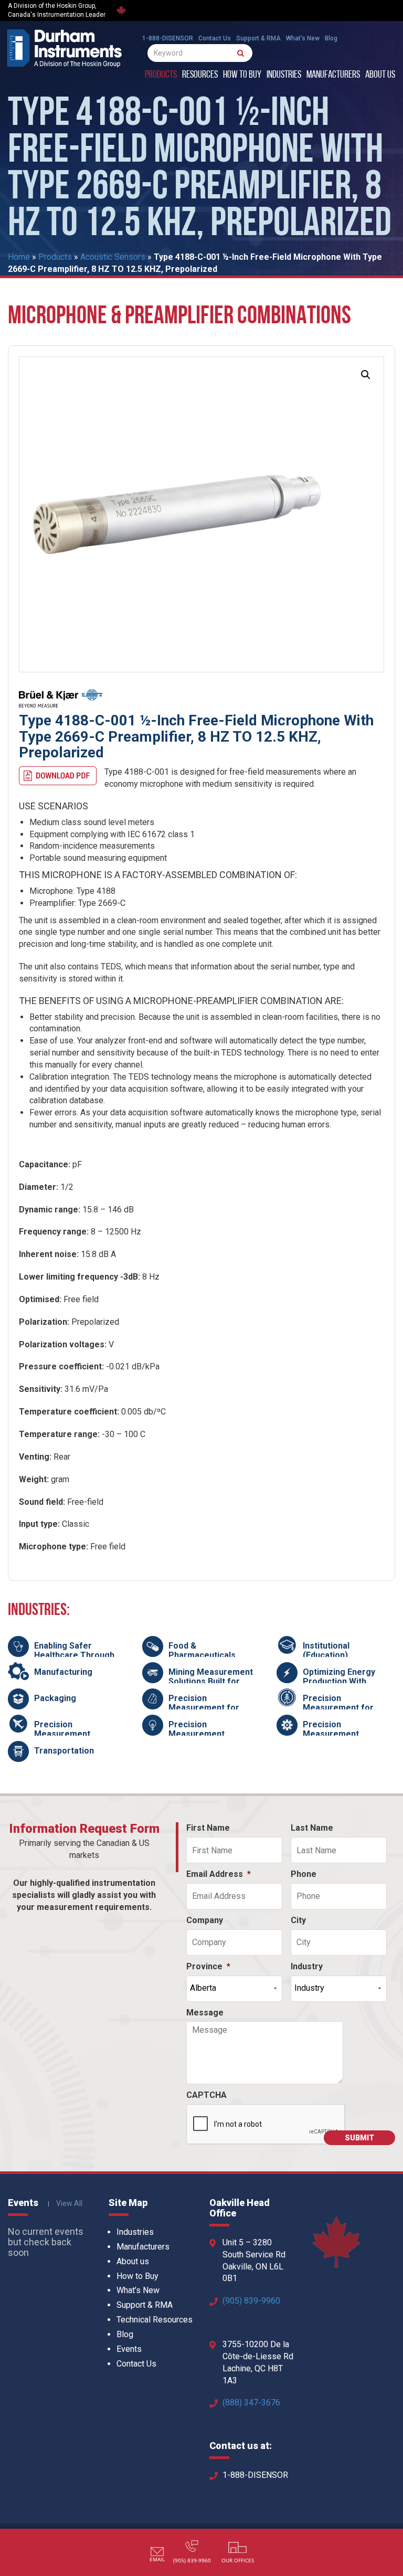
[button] (366, 375)
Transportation (64, 1751)
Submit (359, 2138)
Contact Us (215, 38)
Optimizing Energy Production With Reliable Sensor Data (344, 1681)
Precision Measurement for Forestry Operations (343, 1707)
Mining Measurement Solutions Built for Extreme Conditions (211, 1681)
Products (161, 75)
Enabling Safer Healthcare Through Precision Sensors (74, 1655)
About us (380, 75)
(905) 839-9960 (251, 2301)
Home (19, 257)
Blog (331, 38)
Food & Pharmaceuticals (202, 1650)
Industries (284, 75)
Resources (200, 75)
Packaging (55, 1698)
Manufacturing (63, 1672)
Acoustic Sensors (113, 257)
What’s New (303, 38)
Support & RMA (258, 38)
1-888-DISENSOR (168, 38)
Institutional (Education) (326, 1650)
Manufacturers (333, 75)
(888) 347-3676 (251, 2403)
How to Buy (242, 75)
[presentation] (266, 2125)
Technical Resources (155, 2320)
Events (129, 2349)
